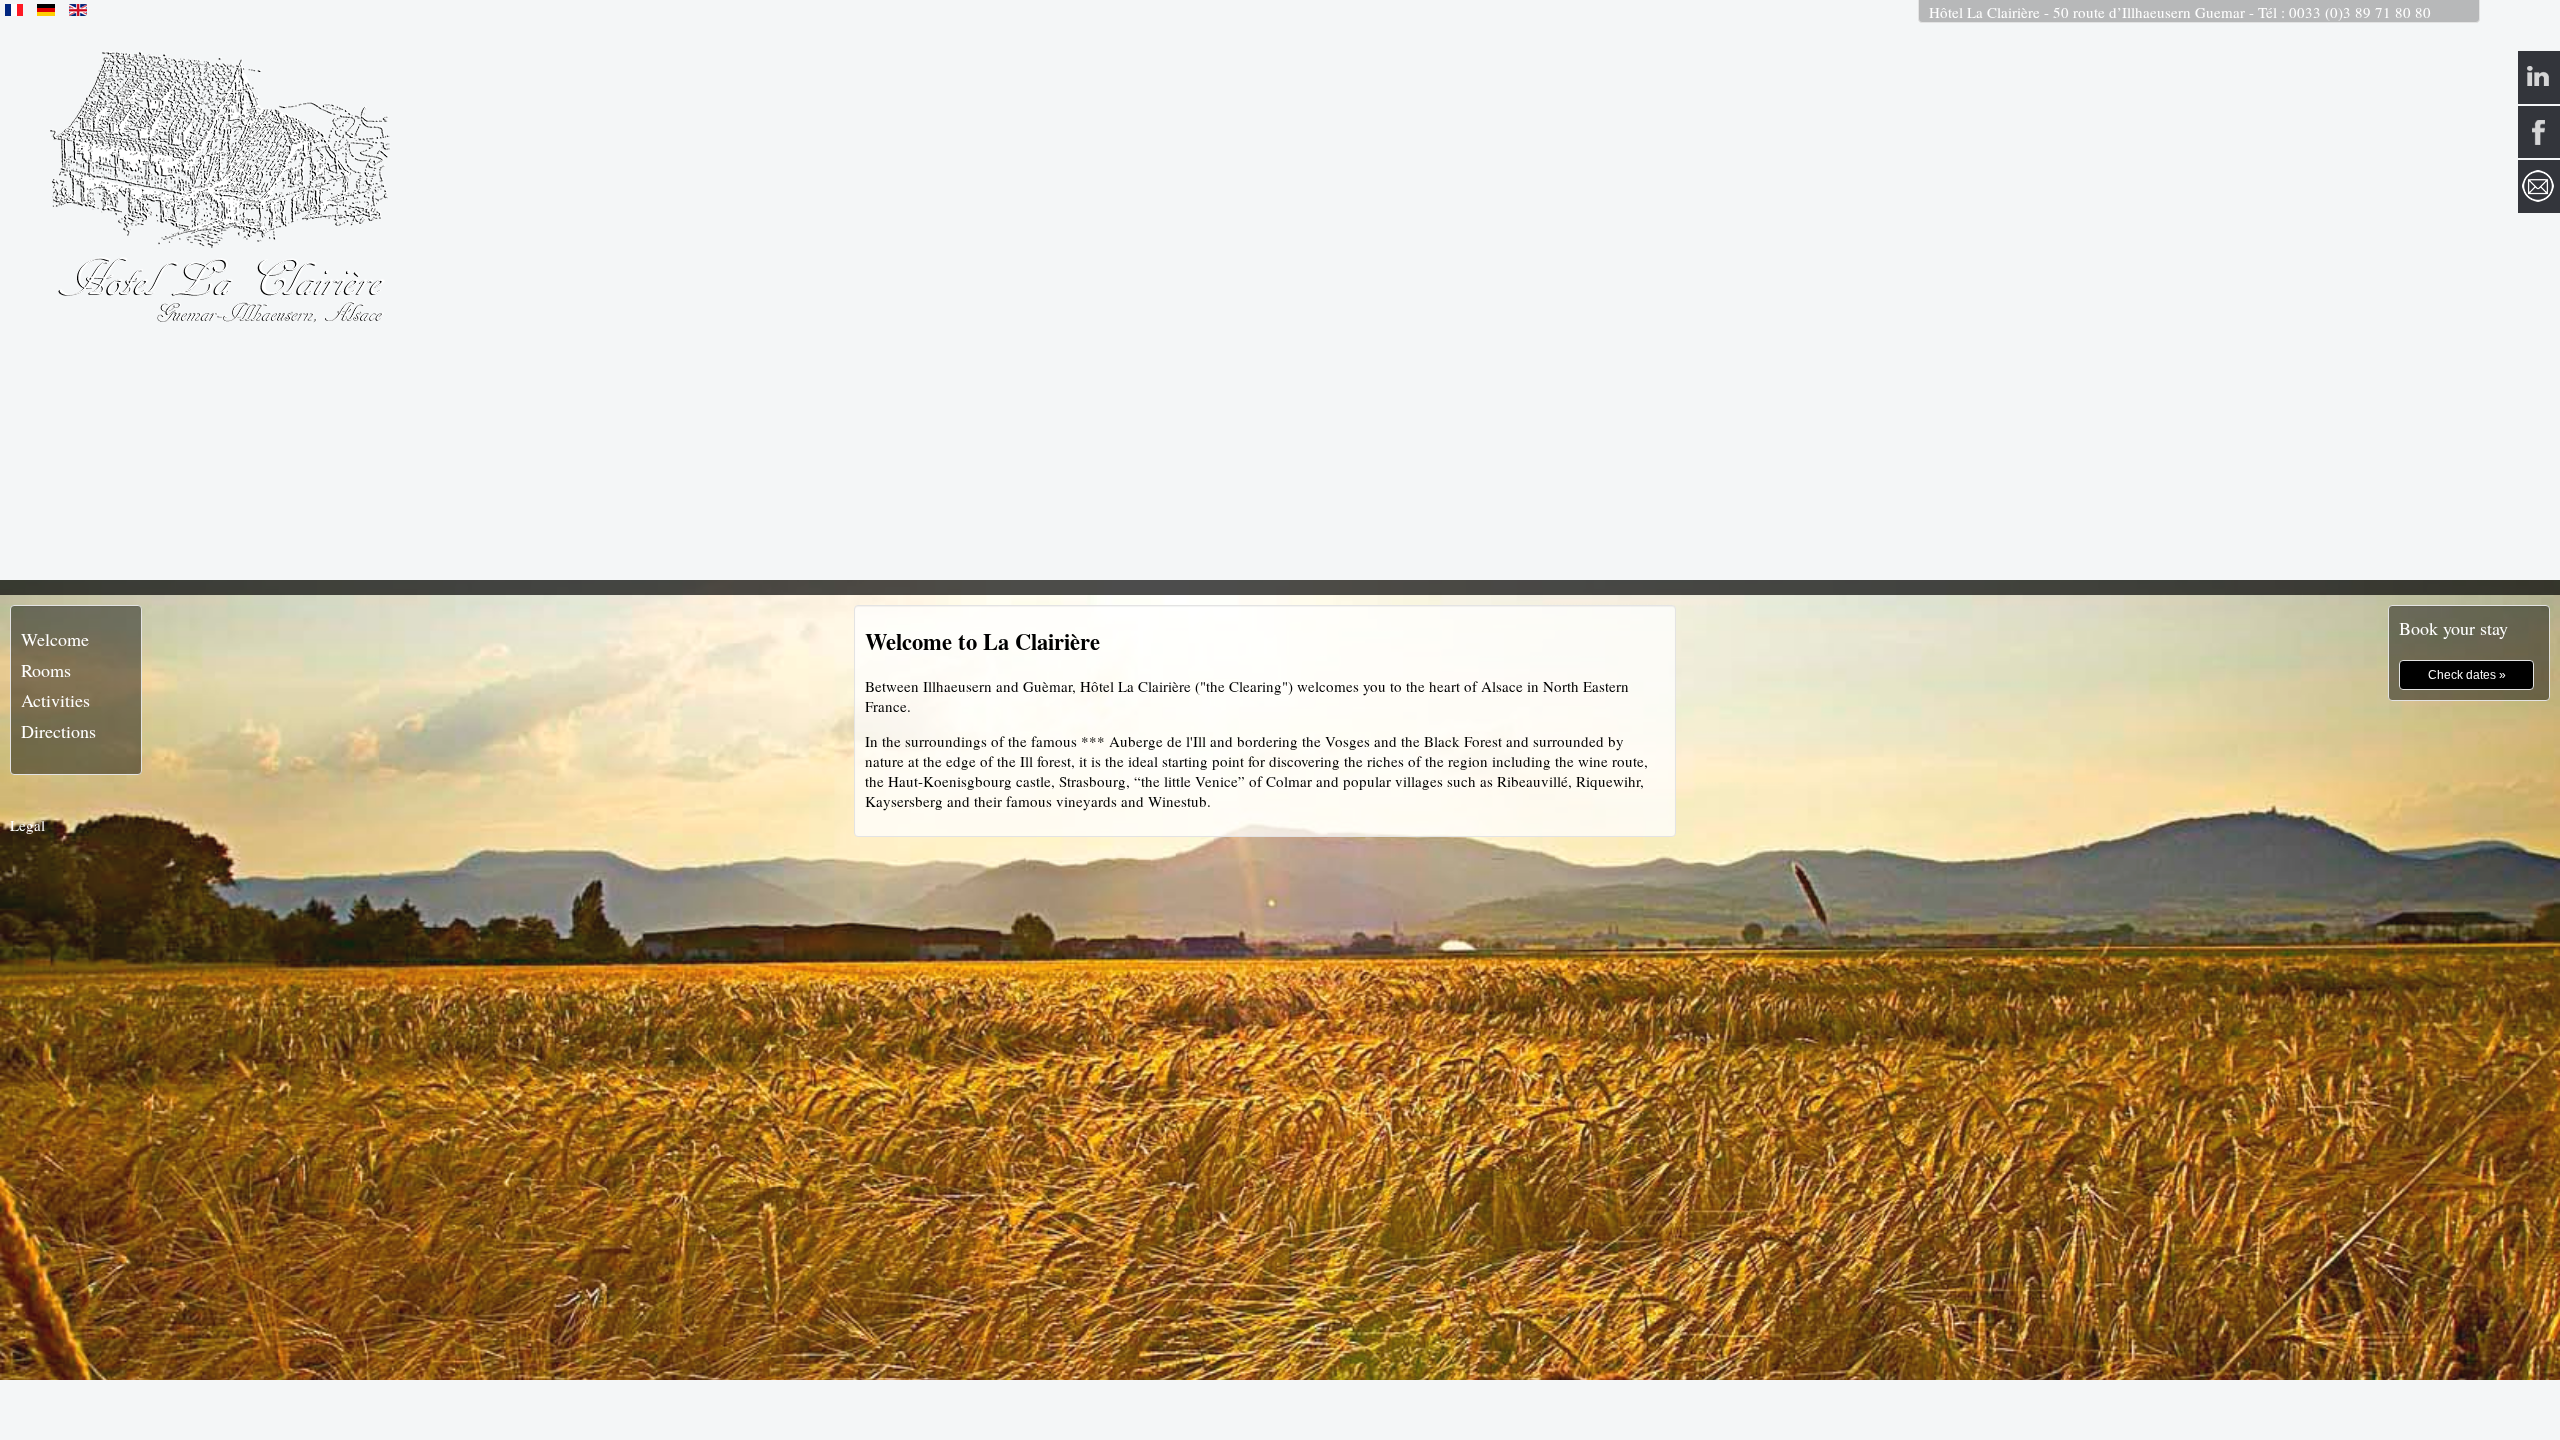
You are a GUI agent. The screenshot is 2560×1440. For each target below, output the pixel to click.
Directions (58, 731)
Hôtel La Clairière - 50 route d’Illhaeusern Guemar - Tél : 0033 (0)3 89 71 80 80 (2180, 12)
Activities (55, 700)
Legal (27, 825)
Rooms (46, 670)
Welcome (55, 639)
